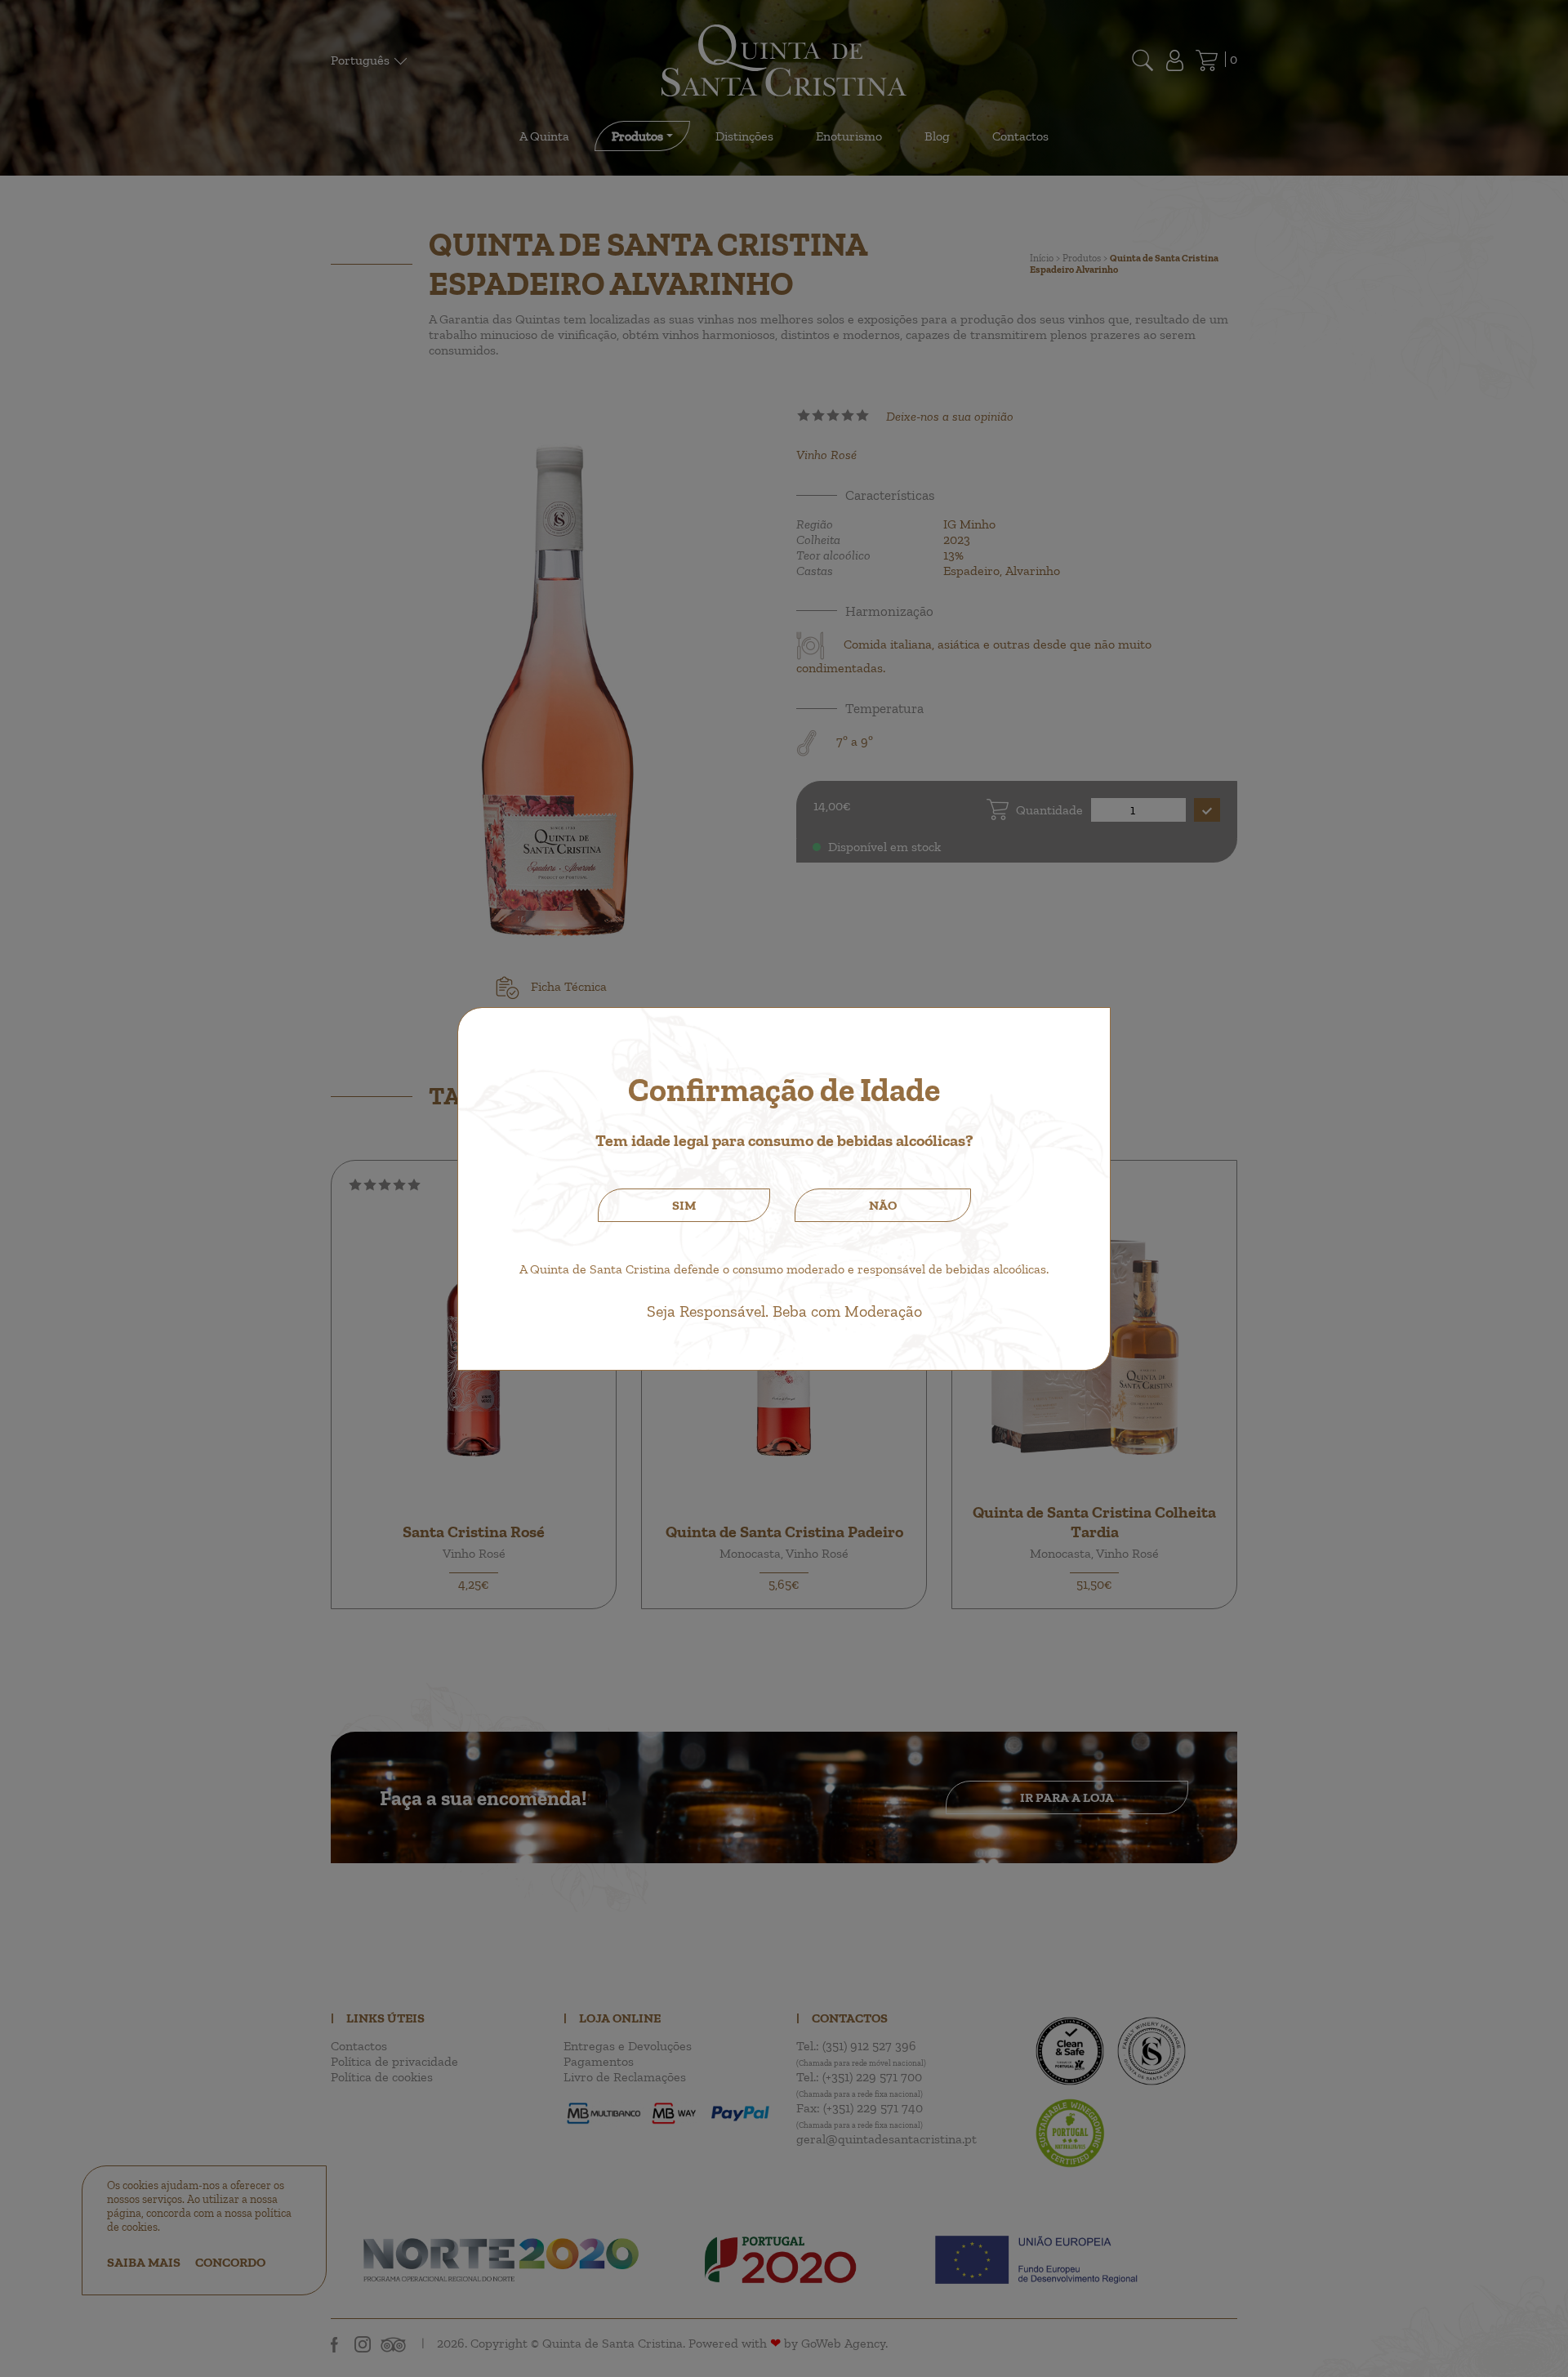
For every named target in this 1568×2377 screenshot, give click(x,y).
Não (883, 1205)
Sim (684, 1205)
